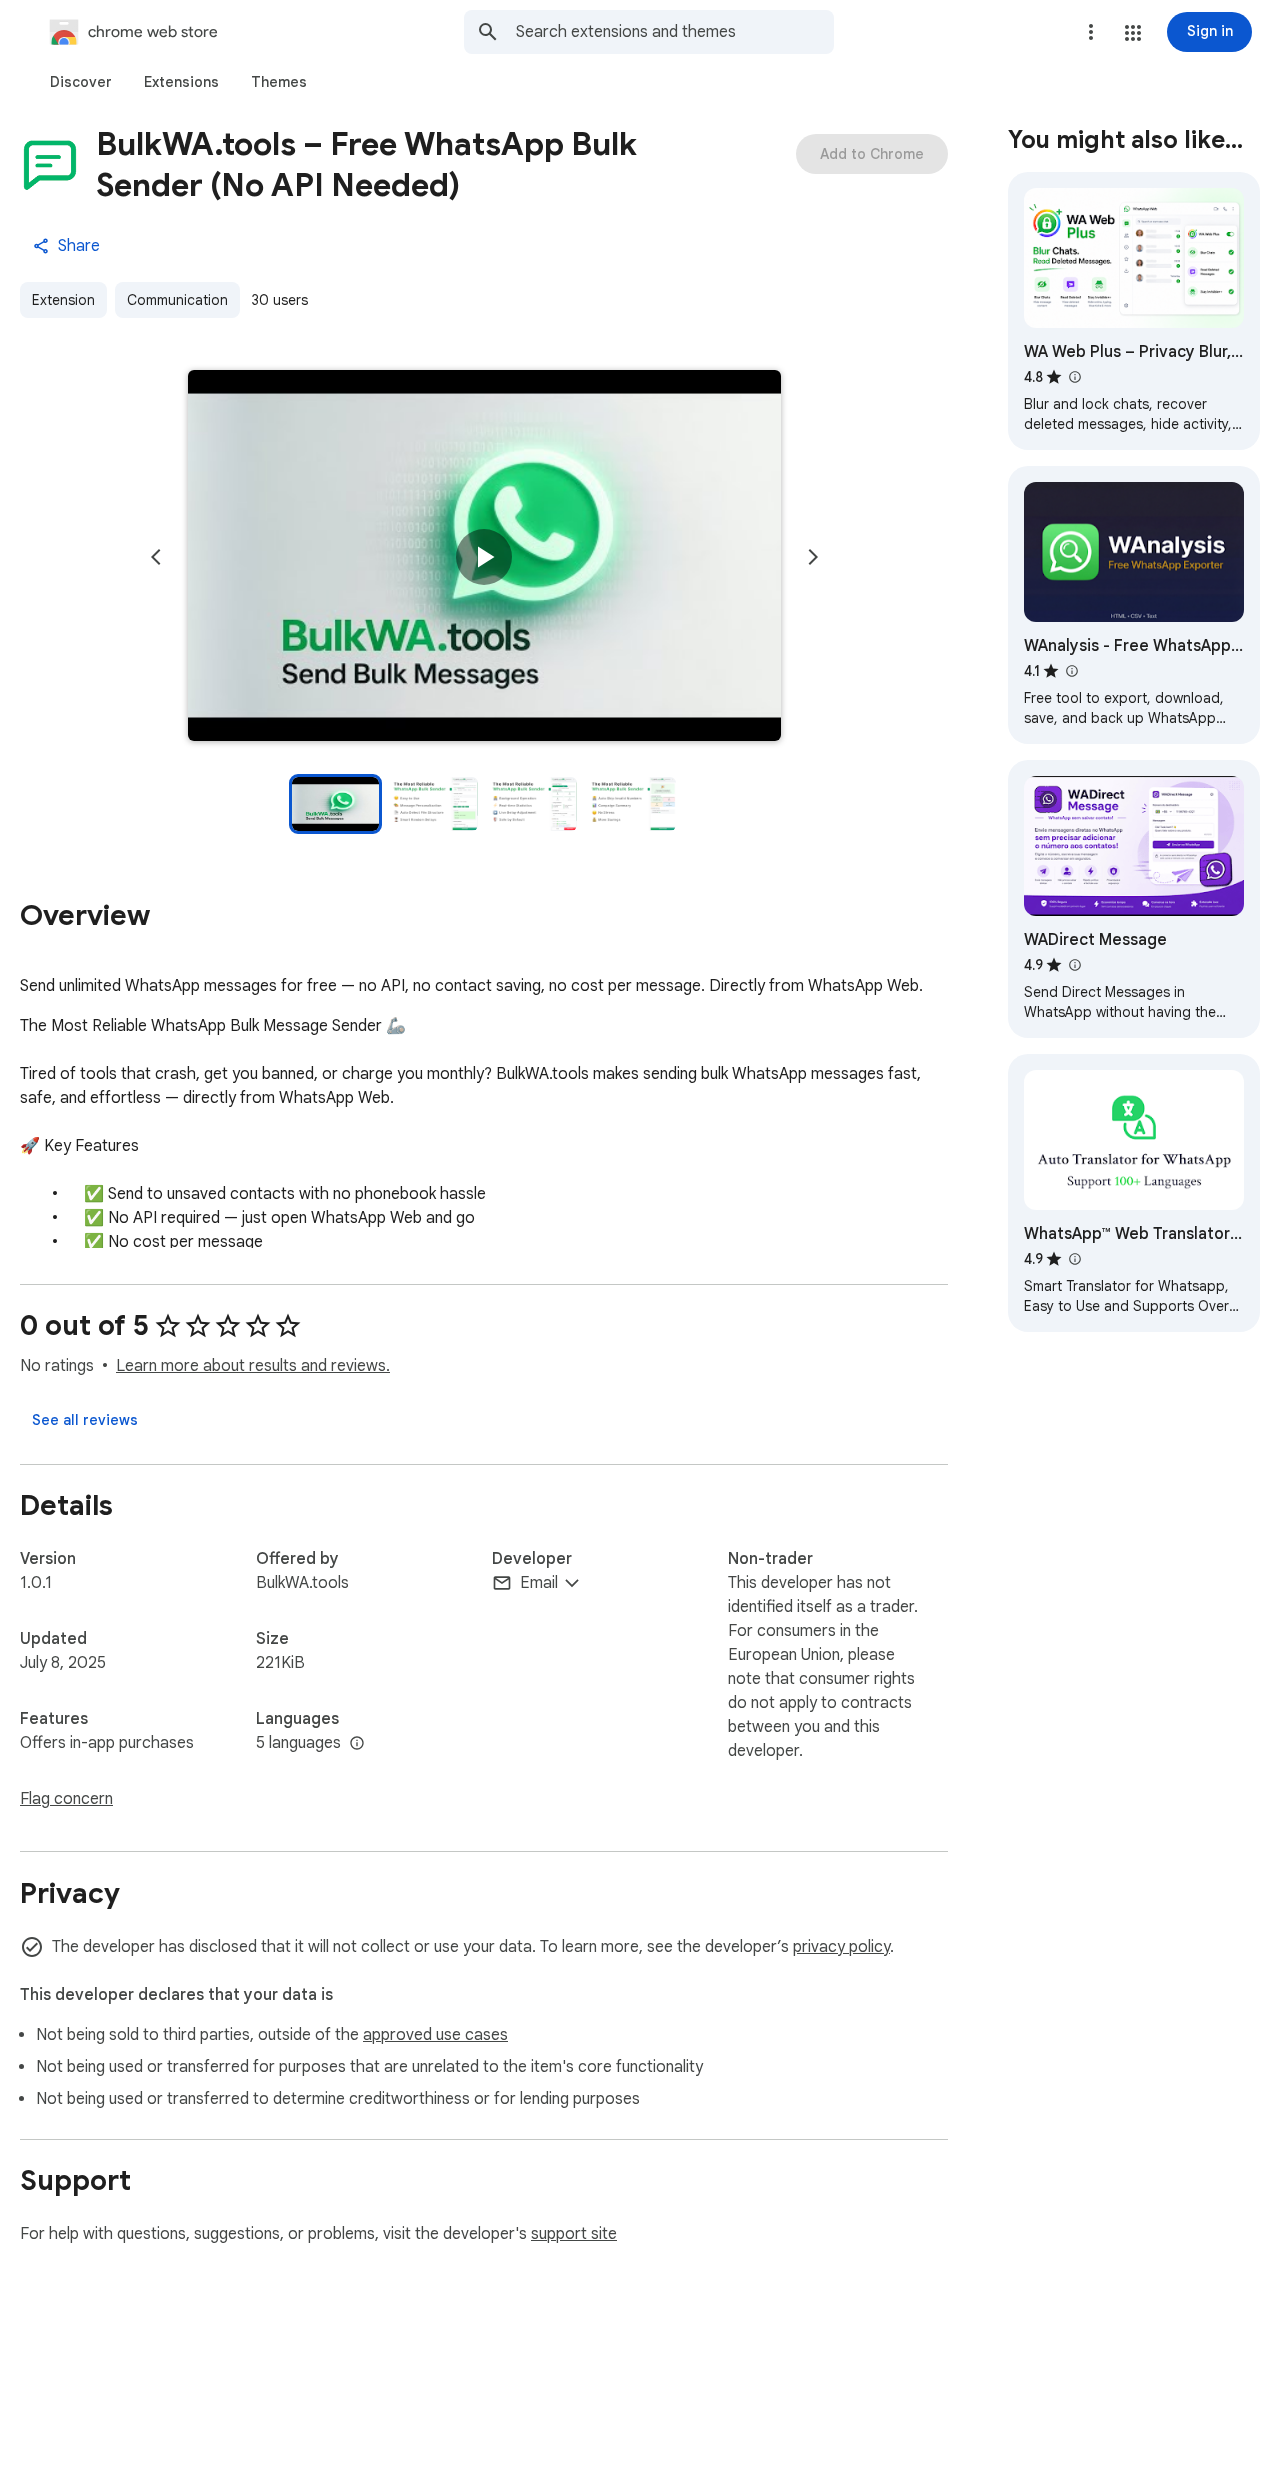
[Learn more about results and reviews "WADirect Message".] (1074, 965)
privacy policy (841, 1947)
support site (574, 2234)
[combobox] (675, 32)
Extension (63, 300)
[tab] (81, 82)
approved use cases (435, 2035)
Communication (177, 300)
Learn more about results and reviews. (253, 1366)
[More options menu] (1091, 32)
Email (539, 1583)
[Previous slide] (156, 557)
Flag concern (66, 1799)
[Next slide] (813, 557)
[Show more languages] (357, 1744)
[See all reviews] (85, 1420)
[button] (1133, 33)
